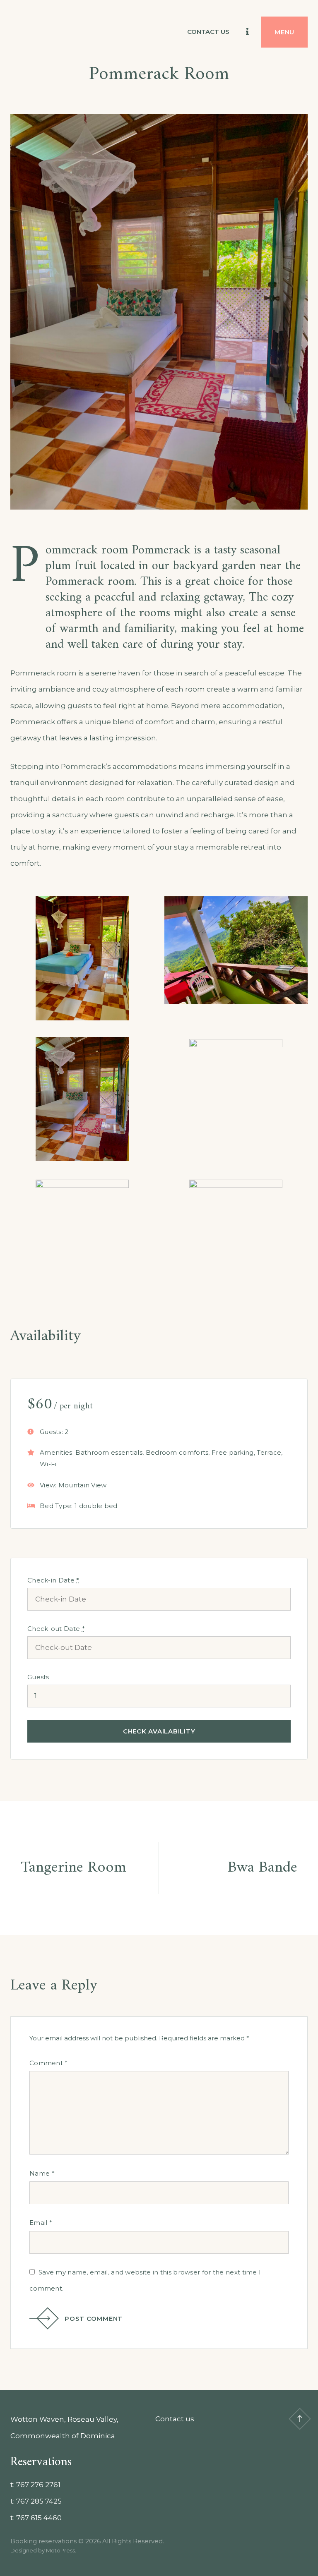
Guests (38, 1677)
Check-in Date (53, 1580)
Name (42, 2173)
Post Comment (94, 2319)
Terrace (269, 1452)
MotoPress (60, 2550)
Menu (284, 32)
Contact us (208, 32)
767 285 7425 (39, 2501)
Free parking (233, 1452)
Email (41, 2223)
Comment (49, 2063)
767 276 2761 (38, 2485)
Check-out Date (56, 1629)
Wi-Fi (48, 1464)
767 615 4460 (39, 2518)
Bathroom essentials (109, 1452)
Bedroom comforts (177, 1452)
